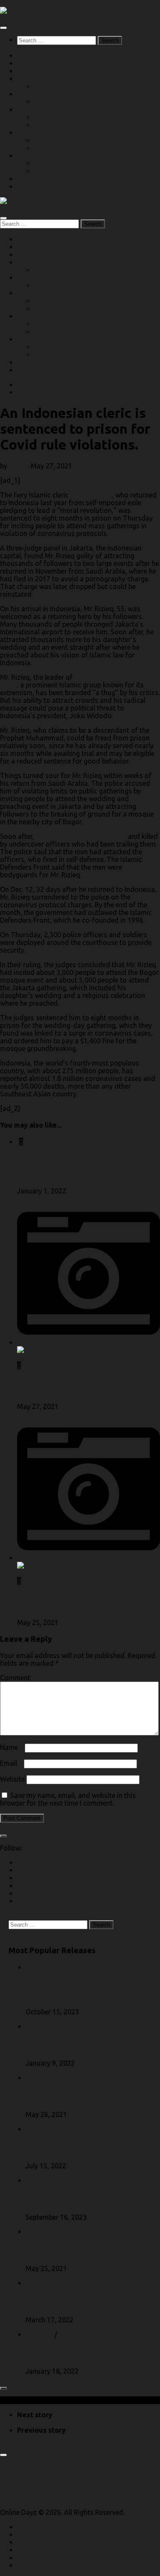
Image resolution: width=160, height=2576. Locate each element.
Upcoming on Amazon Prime (78, 140)
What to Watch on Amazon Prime (86, 163)
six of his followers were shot (81, 836)
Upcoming (33, 133)
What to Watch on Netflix (74, 171)
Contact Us (34, 179)
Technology (35, 71)
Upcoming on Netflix (66, 148)
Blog (24, 385)
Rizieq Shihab (91, 495)
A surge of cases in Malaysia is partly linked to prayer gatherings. (78, 1386)
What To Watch (41, 156)
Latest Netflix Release (67, 102)
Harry (17, 466)
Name (12, 1747)
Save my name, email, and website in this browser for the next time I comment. (68, 1799)
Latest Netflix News (64, 86)
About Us (32, 187)
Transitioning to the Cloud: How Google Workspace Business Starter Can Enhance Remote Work (87, 1990)
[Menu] (3, 28)
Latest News (36, 79)
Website (12, 1779)
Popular (29, 110)
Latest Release (39, 94)
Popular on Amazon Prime (74, 117)
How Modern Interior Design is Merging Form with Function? (86, 2199)
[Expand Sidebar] (3, 1836)
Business (31, 63)
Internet (29, 56)
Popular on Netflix (62, 125)
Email (11, 1763)
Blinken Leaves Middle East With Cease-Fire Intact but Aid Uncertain (87, 2096)
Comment (18, 1678)
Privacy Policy (21, 2490)
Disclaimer (16, 2482)
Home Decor (45, 2180)
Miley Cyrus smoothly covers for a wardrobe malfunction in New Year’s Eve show (84, 1167)
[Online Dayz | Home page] (22, 11)
